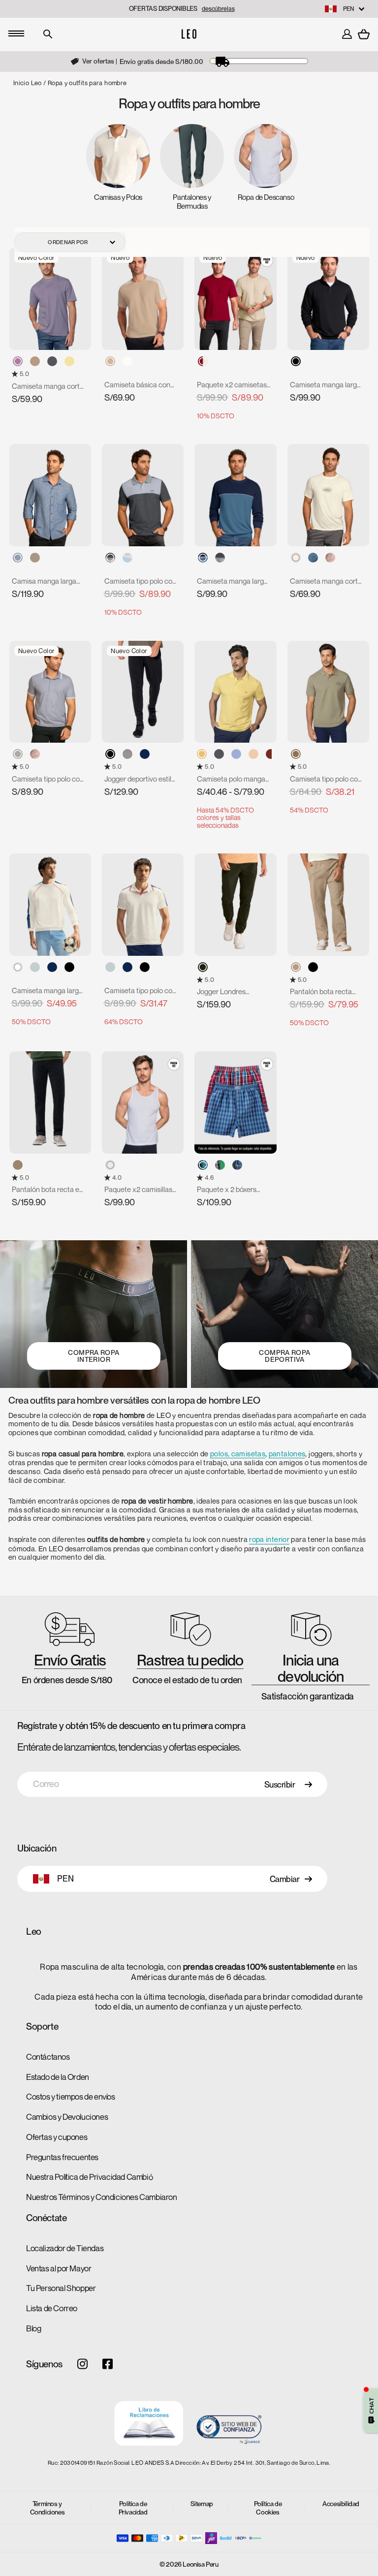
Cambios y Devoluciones (67, 2117)
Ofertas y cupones (57, 2137)
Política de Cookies (268, 2508)
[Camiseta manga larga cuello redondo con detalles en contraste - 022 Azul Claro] (35, 967)
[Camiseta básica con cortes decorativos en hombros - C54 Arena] (110, 361)
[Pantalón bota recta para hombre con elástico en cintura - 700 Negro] (313, 967)
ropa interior (269, 1539)
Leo (34, 1932)
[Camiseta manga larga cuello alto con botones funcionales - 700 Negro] (296, 361)
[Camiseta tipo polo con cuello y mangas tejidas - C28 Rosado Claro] (35, 754)
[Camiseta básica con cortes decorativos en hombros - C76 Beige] (127, 361)
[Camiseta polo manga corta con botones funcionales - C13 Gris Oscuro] (219, 754)
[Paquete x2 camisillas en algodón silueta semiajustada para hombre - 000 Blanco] (110, 1165)
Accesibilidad (341, 2504)
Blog (33, 2328)
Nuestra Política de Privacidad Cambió (89, 2177)
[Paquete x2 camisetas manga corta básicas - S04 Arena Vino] (203, 361)
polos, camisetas (238, 1454)
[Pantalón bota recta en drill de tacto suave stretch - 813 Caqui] (18, 1165)
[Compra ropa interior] (94, 1314)
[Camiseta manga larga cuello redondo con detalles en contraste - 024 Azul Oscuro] (52, 967)
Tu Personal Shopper (61, 2288)
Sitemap (202, 2504)
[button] (16, 374)
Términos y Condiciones (47, 2508)
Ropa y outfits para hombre (87, 83)
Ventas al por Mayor (59, 2268)
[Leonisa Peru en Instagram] (82, 2365)
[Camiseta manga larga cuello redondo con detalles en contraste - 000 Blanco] (18, 967)
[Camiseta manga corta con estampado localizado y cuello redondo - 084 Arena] (35, 361)
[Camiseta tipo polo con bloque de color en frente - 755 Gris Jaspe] (110, 558)
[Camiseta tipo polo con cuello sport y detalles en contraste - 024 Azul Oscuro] (127, 967)
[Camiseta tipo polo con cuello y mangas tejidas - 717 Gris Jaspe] (18, 754)
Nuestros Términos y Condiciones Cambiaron (102, 2197)
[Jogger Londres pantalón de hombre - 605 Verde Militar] (203, 967)
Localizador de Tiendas (65, 2248)
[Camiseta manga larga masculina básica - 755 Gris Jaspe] (220, 558)
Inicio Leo (28, 83)
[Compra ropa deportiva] (284, 1314)
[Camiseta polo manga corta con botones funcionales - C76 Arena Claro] (253, 754)
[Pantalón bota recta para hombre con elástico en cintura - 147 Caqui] (296, 967)
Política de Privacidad (133, 2508)
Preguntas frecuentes (62, 2157)
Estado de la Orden (58, 2077)
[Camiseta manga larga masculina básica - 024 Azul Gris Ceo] (203, 558)
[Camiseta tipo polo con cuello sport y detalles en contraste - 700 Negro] (145, 967)
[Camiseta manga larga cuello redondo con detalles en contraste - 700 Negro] (69, 967)
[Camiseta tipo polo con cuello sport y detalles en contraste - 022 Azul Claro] (110, 967)
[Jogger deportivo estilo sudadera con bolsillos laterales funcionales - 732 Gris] (127, 754)
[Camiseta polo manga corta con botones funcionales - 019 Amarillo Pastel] (202, 754)
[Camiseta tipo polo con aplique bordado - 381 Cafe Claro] (296, 754)
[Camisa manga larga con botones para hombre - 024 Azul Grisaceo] (18, 558)
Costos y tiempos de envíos (71, 2097)
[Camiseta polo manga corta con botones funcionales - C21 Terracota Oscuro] (271, 754)
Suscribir (280, 1785)
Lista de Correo (52, 2308)
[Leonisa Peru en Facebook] (108, 2365)
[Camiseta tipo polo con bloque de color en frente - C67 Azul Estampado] (127, 558)
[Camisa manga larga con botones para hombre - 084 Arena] (35, 558)
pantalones (287, 1454)
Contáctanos (48, 2057)
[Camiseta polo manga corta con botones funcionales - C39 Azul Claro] (236, 754)
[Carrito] (364, 34)
